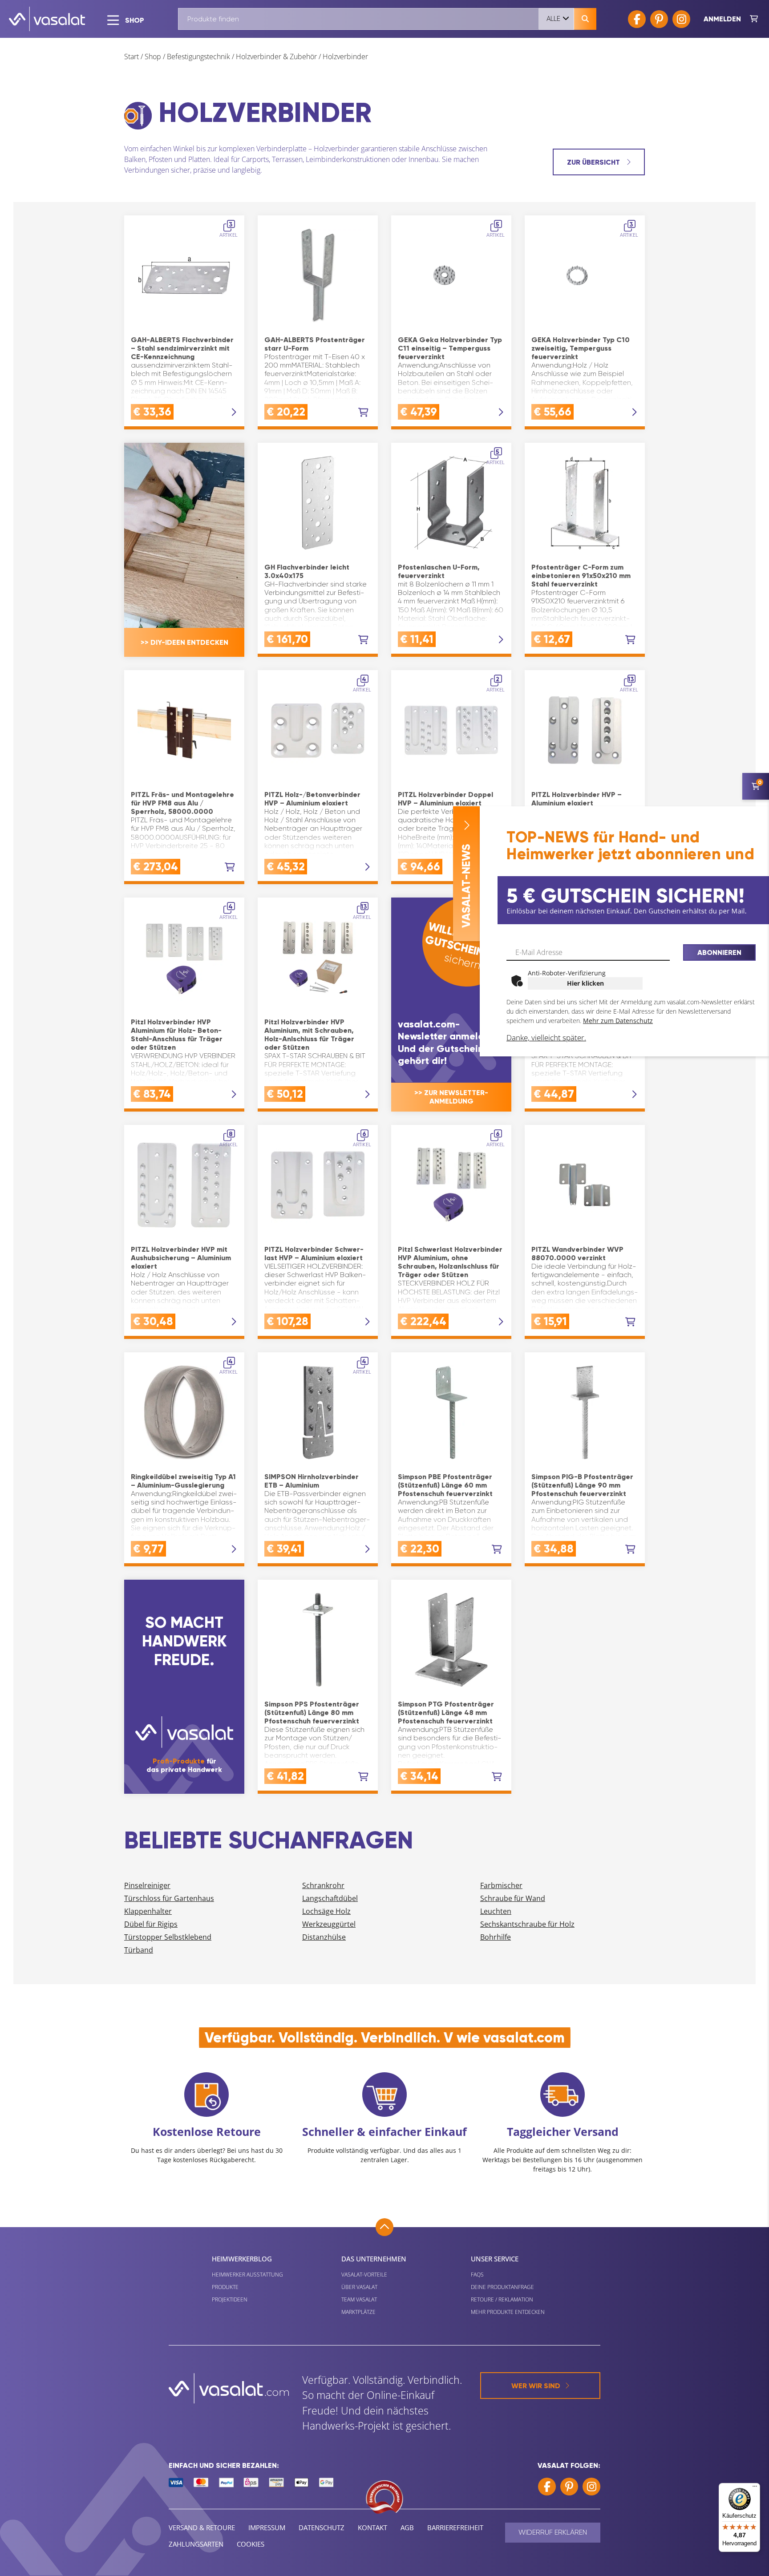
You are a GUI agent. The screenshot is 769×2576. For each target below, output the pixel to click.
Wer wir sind (536, 2386)
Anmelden (722, 19)
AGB (407, 2527)
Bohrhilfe (496, 1937)
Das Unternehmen (374, 2259)
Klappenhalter (148, 1911)
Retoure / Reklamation (502, 2299)
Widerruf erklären (553, 2532)
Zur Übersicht (594, 162)
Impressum (267, 2527)
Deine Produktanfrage (502, 2287)
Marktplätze (358, 2312)
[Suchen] (585, 19)
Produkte (225, 2287)
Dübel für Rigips (151, 1924)
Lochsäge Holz (326, 1911)
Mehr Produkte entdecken (508, 2312)
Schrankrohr (323, 1885)
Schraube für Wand (513, 1898)
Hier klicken (585, 983)
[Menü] (755, 2488)
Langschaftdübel (330, 1898)
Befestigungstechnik (198, 57)
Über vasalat (359, 2287)
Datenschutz (322, 2527)
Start (132, 57)
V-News (466, 886)
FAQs (477, 2275)
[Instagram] (681, 19)
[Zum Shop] (754, 19)
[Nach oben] (384, 2227)
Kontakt (372, 2527)
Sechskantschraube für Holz (527, 1924)
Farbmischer (501, 1885)
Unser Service (495, 2259)
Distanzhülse (324, 1937)
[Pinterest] (659, 19)
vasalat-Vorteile (364, 2275)
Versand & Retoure (202, 2527)
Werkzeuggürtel (329, 1924)
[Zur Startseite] (47, 19)
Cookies (251, 2544)
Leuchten (496, 1911)
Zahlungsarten (196, 2544)
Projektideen (230, 2299)
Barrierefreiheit (455, 2527)
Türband (139, 1950)
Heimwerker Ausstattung (247, 2275)
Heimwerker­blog (242, 2259)
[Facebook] (637, 19)
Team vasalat (359, 2299)
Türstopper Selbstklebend (168, 1937)
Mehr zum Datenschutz (618, 1021)
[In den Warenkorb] (363, 412)
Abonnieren (719, 952)
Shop (153, 57)
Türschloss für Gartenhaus (169, 1898)
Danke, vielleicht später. (546, 1037)
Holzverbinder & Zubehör (276, 57)
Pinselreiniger (147, 1885)
